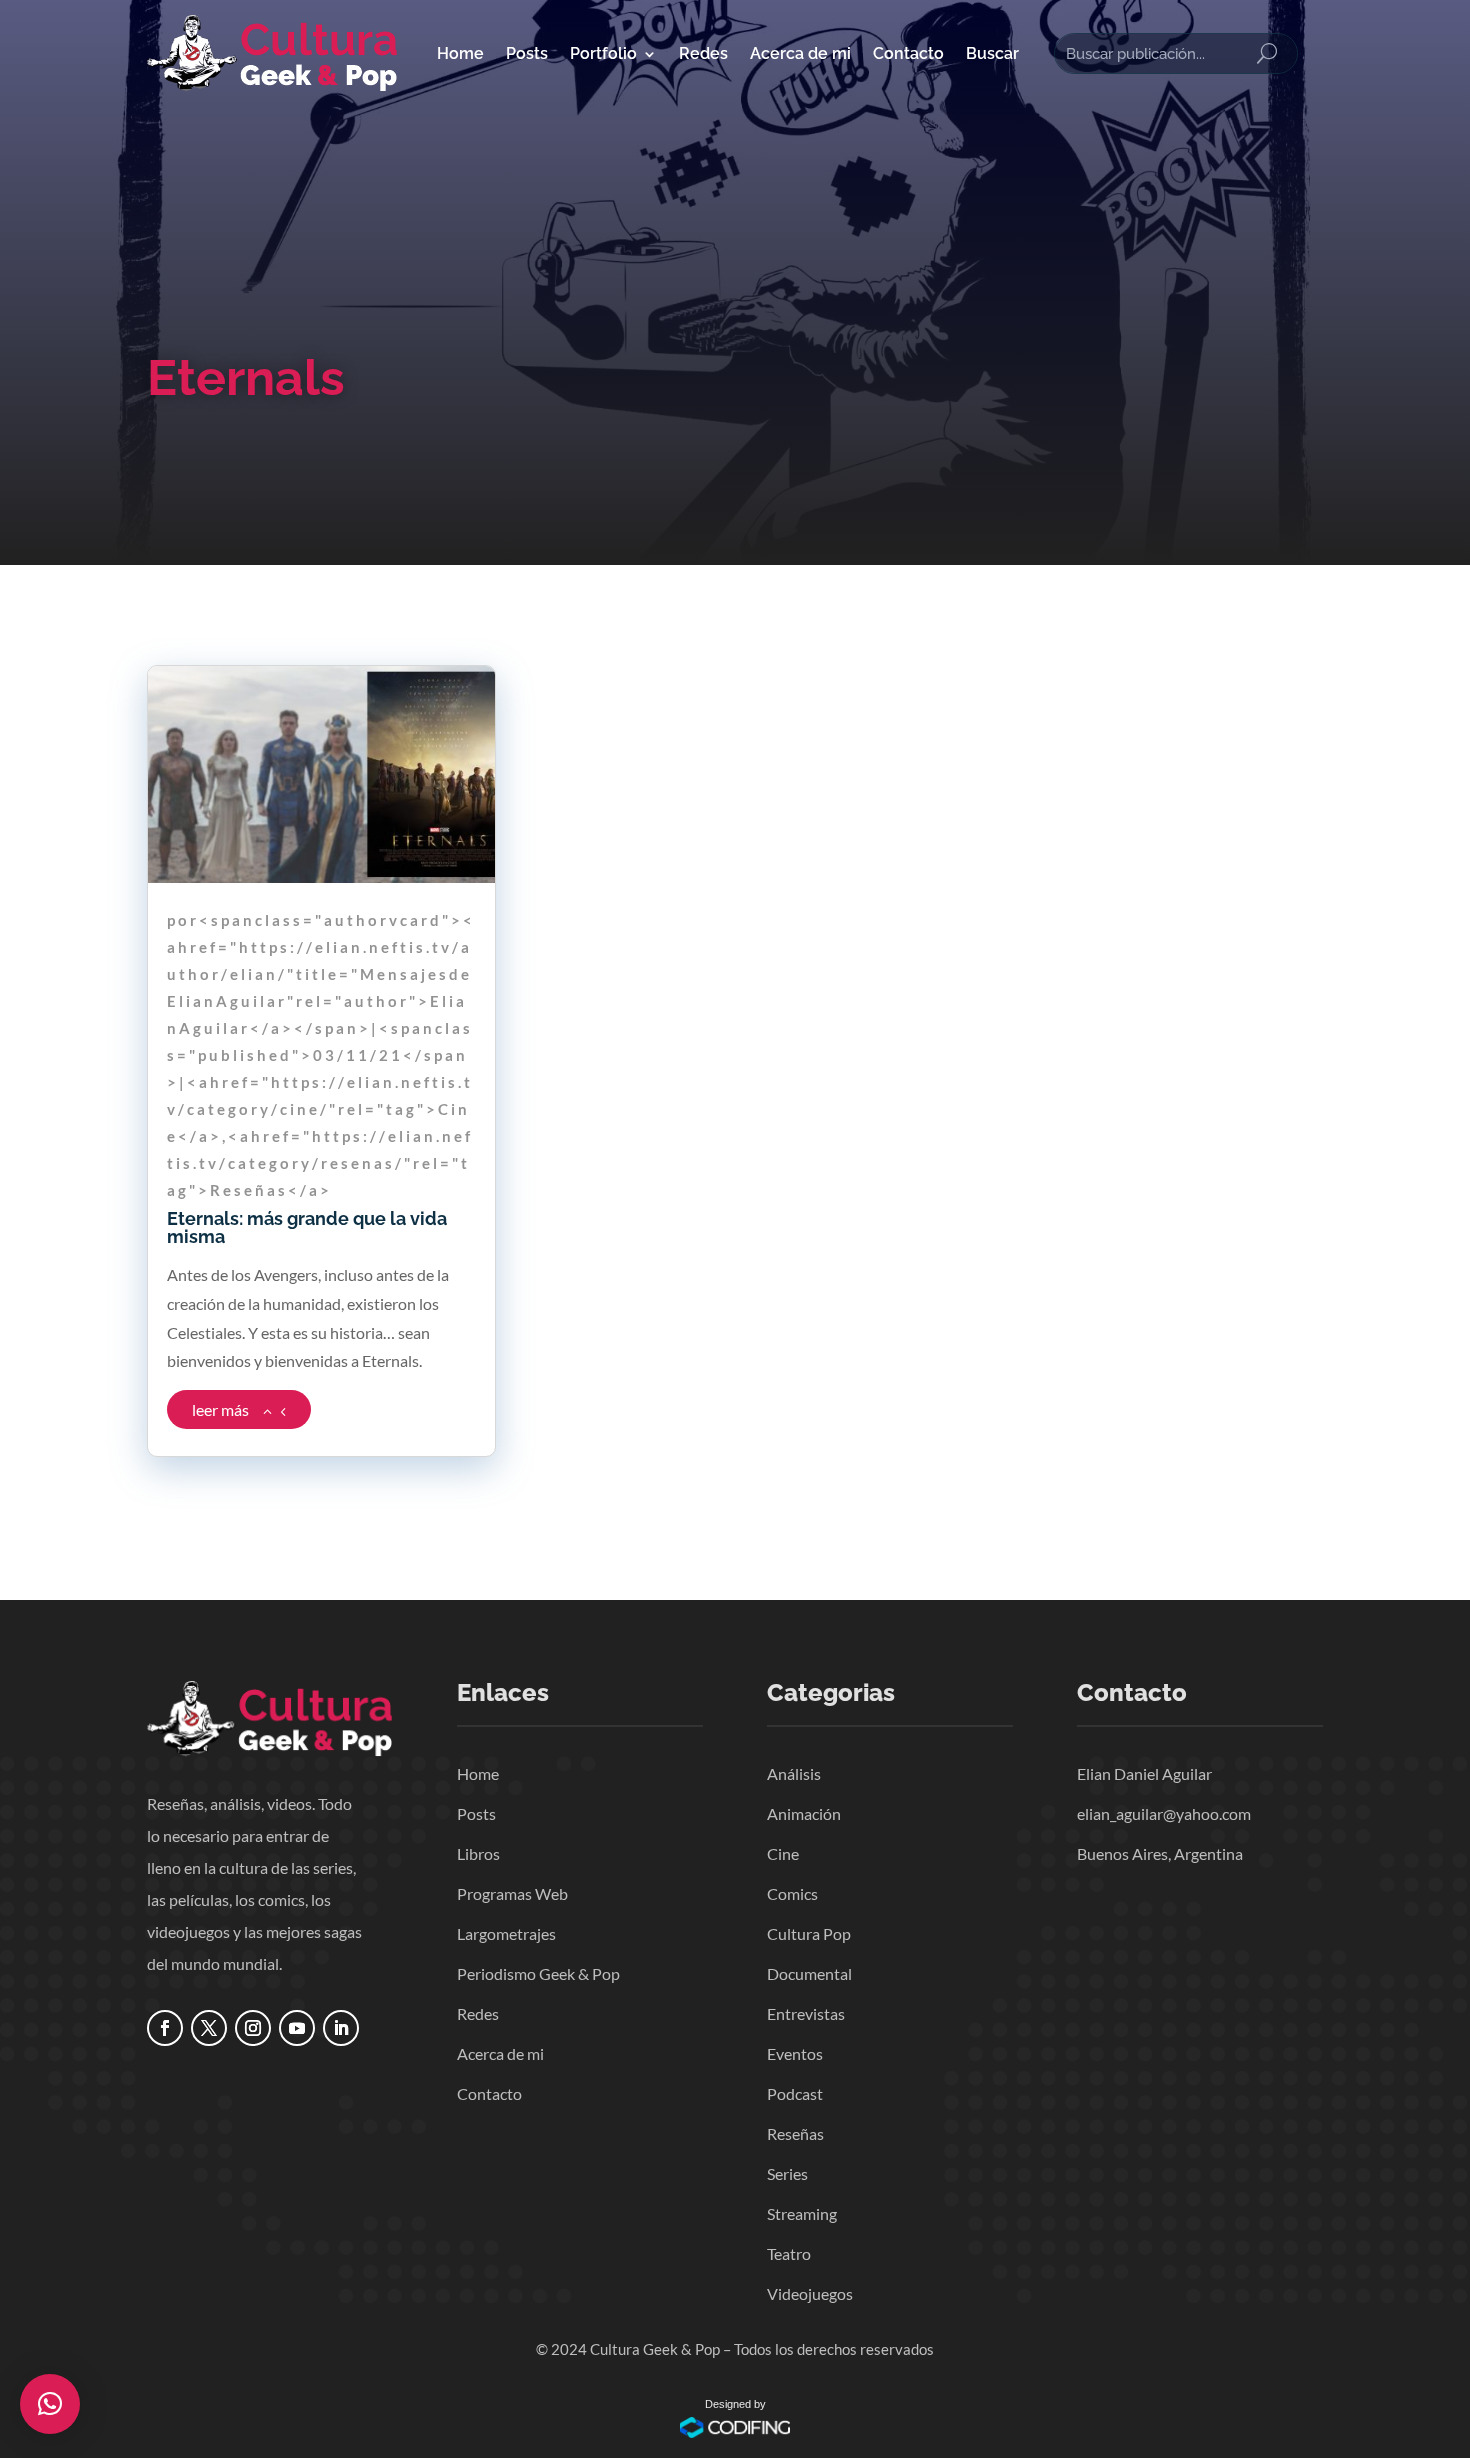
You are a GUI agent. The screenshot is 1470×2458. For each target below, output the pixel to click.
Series (787, 2173)
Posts (527, 53)
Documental (809, 1973)
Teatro (789, 2253)
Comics (792, 1893)
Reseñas (795, 2133)
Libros (478, 1853)
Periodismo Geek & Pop (538, 1973)
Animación (804, 1813)
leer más (220, 1409)
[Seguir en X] (209, 2028)
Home (460, 53)
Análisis (794, 1773)
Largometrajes (506, 1933)
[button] (50, 2404)
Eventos (795, 2053)
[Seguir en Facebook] (165, 2028)
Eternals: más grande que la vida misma (307, 1227)
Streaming (802, 2213)
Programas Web (512, 1893)
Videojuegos (810, 2293)
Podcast (795, 2093)
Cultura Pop (809, 1933)
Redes (703, 53)
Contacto (908, 53)
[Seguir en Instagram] (253, 2028)
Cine (783, 1853)
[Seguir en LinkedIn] (341, 2028)
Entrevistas (806, 2013)
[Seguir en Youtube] (297, 2028)
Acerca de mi (800, 53)
